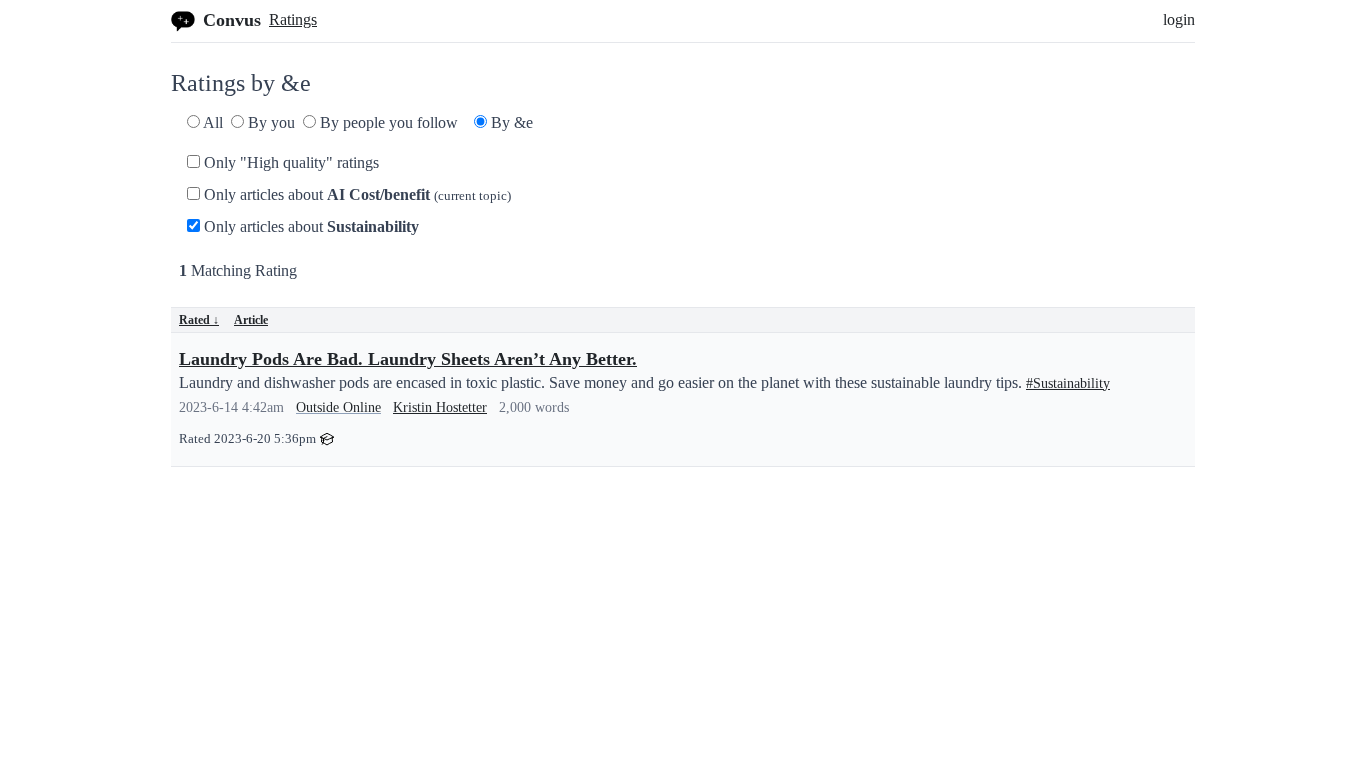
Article (251, 320)
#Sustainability (1068, 383)
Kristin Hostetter (440, 407)
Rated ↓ (199, 320)
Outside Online (338, 407)
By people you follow (387, 122)
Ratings (293, 19)
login (1179, 19)
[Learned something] (327, 437)
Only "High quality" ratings (289, 162)
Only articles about (355, 194)
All (211, 122)
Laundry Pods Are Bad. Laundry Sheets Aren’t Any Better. (408, 359)
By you (269, 122)
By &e (510, 122)
